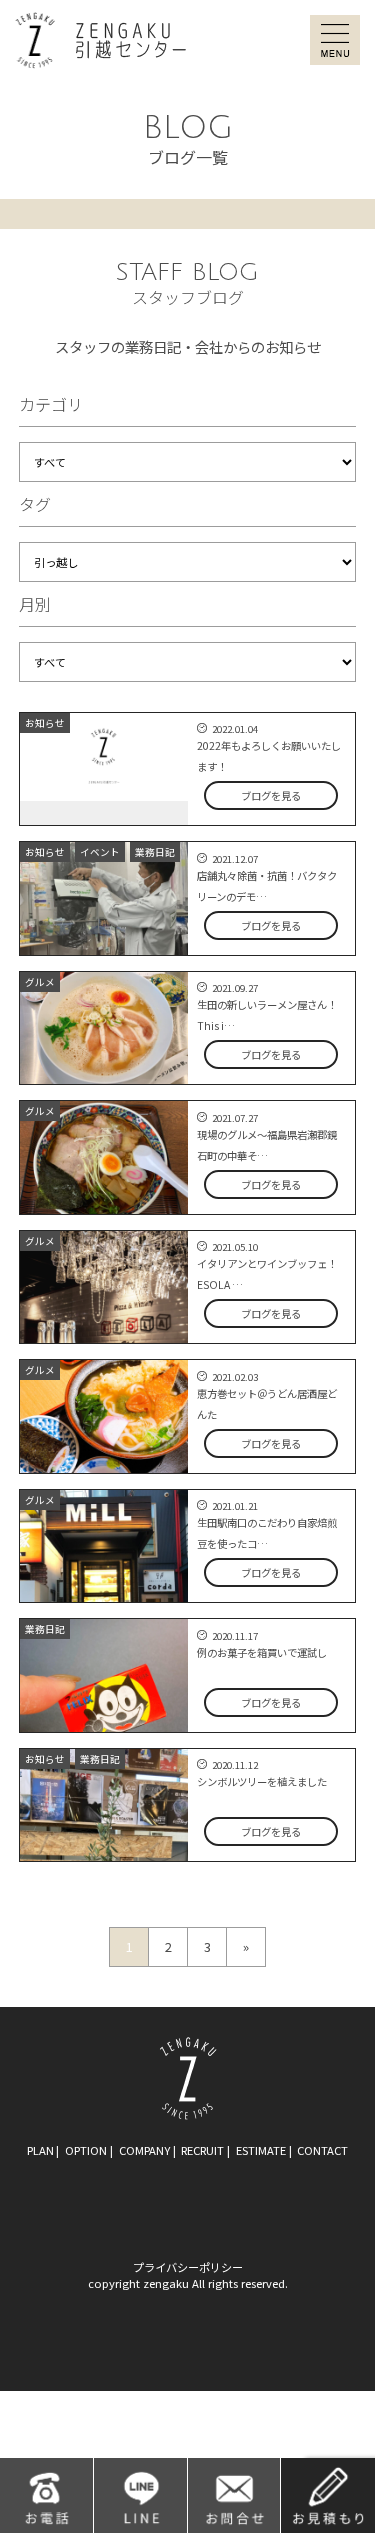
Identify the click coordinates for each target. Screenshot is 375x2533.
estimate (261, 2150)
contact (322, 2150)
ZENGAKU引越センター (100, 40)
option (86, 2150)
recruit (202, 2150)
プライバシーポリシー (188, 2267)
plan (40, 2150)
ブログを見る (271, 795)
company (144, 2150)
